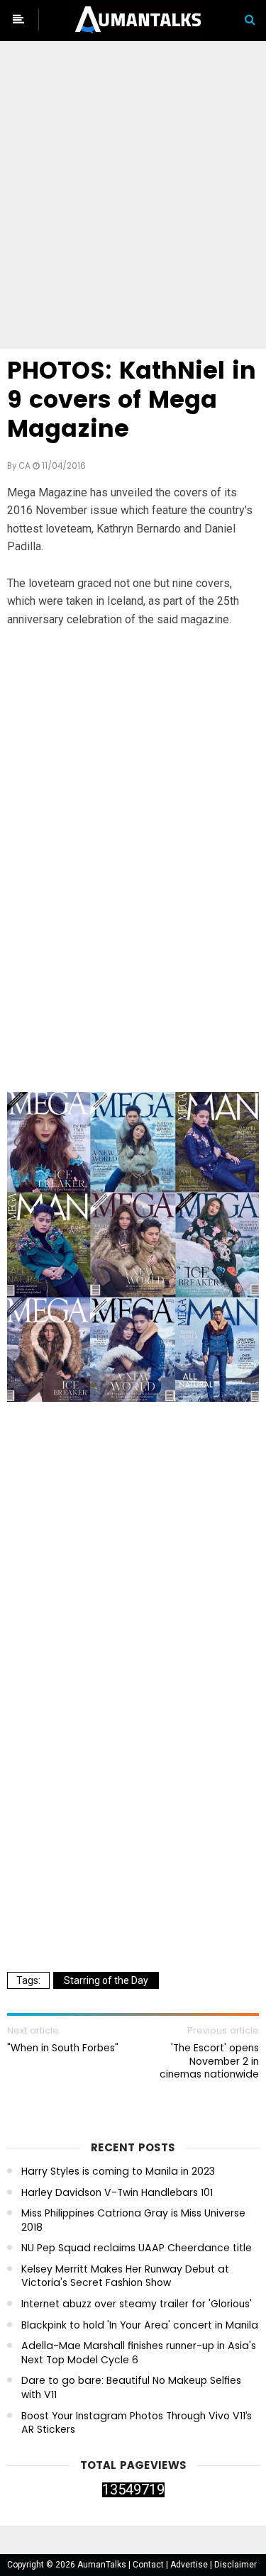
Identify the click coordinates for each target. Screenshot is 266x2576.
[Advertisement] (133, 197)
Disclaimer (235, 2565)
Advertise (190, 2565)
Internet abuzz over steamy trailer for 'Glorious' (137, 2304)
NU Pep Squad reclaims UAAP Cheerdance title (137, 2248)
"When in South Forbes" (63, 2048)
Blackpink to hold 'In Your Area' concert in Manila (140, 2325)
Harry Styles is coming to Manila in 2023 (118, 2171)
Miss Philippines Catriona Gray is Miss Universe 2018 (133, 2220)
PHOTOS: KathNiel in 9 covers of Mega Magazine (132, 400)
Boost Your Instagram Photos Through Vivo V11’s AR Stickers (137, 2423)
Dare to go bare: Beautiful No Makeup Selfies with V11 (131, 2388)
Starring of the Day (106, 1980)
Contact (149, 2565)
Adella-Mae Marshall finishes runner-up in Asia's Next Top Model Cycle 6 (139, 2353)
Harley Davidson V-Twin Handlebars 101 (117, 2193)
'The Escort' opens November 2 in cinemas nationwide (209, 2061)
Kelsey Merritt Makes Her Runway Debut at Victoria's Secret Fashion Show (125, 2276)
